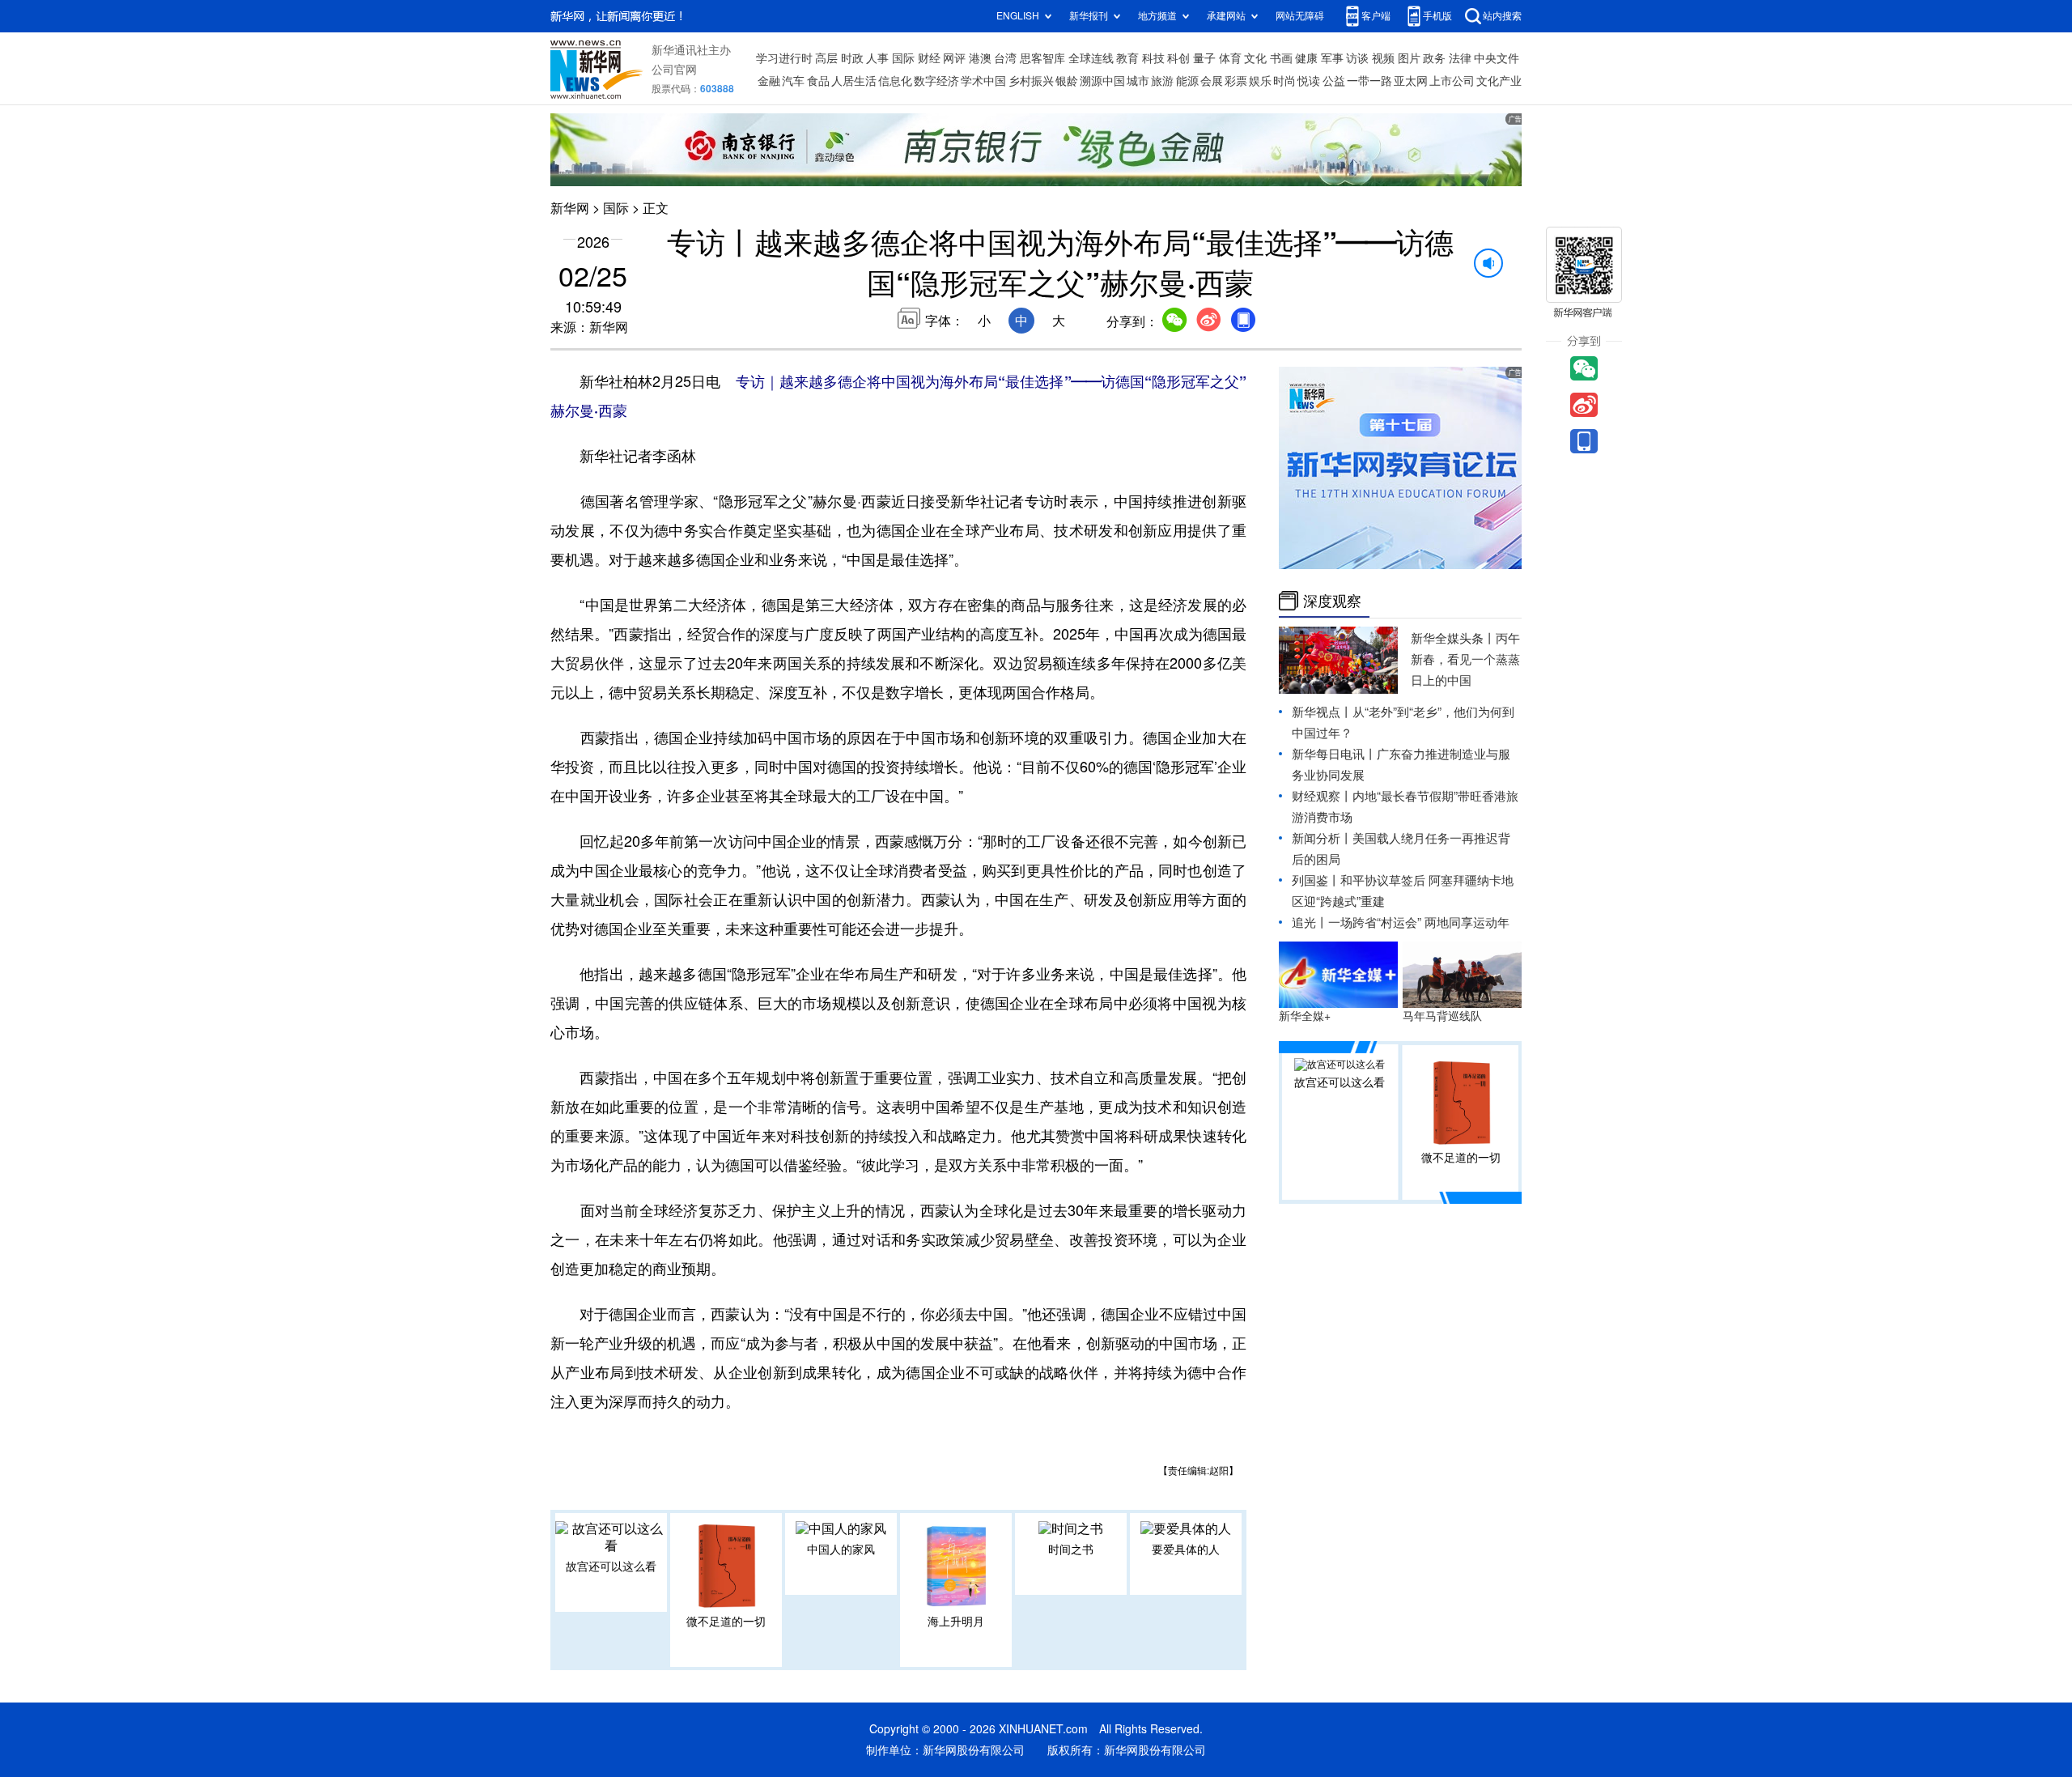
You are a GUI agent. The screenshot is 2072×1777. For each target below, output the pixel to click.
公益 (1334, 81)
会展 (1212, 81)
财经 (929, 58)
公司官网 (674, 70)
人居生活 (854, 81)
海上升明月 (956, 1622)
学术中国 (983, 81)
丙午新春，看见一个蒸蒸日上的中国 (1465, 659)
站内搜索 (1502, 16)
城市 (1138, 81)
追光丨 (1310, 923)
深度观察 (1332, 601)
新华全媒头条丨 (1453, 638)
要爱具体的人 (1186, 1550)
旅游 (1162, 81)
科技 (1153, 58)
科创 (1178, 58)
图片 (1409, 58)
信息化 (895, 81)
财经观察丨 (1322, 796)
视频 (1383, 58)
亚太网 (1411, 81)
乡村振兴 (1031, 81)
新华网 (570, 208)
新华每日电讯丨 (1334, 754)
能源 (1187, 81)
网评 (954, 58)
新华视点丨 (1322, 712)
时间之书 (1071, 1550)
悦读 (1309, 81)
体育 (1230, 58)
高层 (826, 58)
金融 (769, 81)
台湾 (1005, 58)
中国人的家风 (841, 1550)
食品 (818, 81)
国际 (903, 58)
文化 (1255, 58)
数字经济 (936, 81)
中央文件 (1497, 58)
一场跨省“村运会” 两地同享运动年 (1419, 923)
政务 (1434, 58)
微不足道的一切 (726, 1622)
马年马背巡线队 (1442, 1016)
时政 (852, 58)
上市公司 (1452, 81)
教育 (1127, 58)
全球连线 (1091, 58)
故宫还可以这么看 (611, 1567)
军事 (1332, 58)
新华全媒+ (1305, 1016)
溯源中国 (1102, 81)
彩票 (1236, 81)
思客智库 (1042, 58)
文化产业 (1499, 81)
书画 (1281, 58)
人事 (877, 58)
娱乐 (1260, 81)
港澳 (980, 58)
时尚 (1284, 81)
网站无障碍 (1300, 16)
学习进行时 (784, 58)
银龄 (1067, 81)
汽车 (793, 81)
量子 (1204, 58)
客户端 (1376, 16)
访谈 (1357, 58)
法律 (1460, 58)
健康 (1306, 58)
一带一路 (1369, 81)
